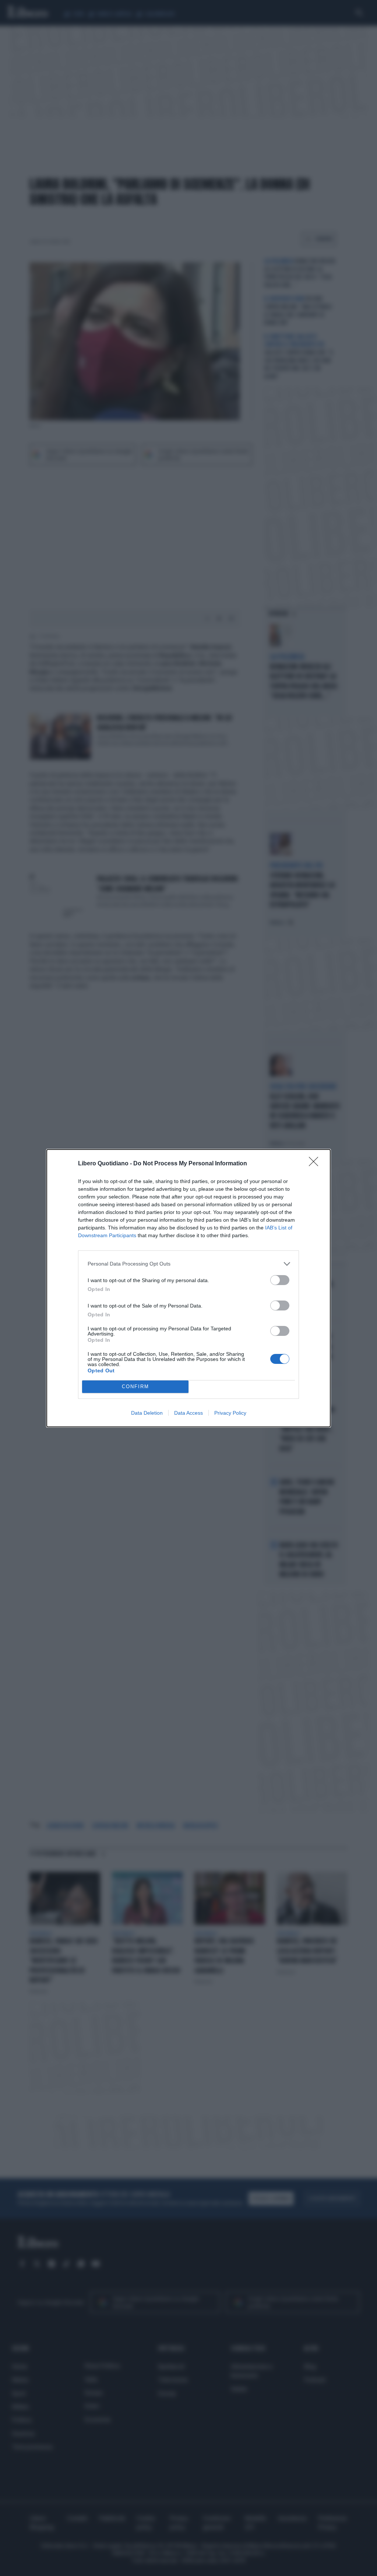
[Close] (316, 1164)
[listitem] (188, 1264)
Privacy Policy (230, 1413)
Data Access (188, 1413)
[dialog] (188, 1288)
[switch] (280, 1280)
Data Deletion (147, 1413)
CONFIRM (135, 1387)
